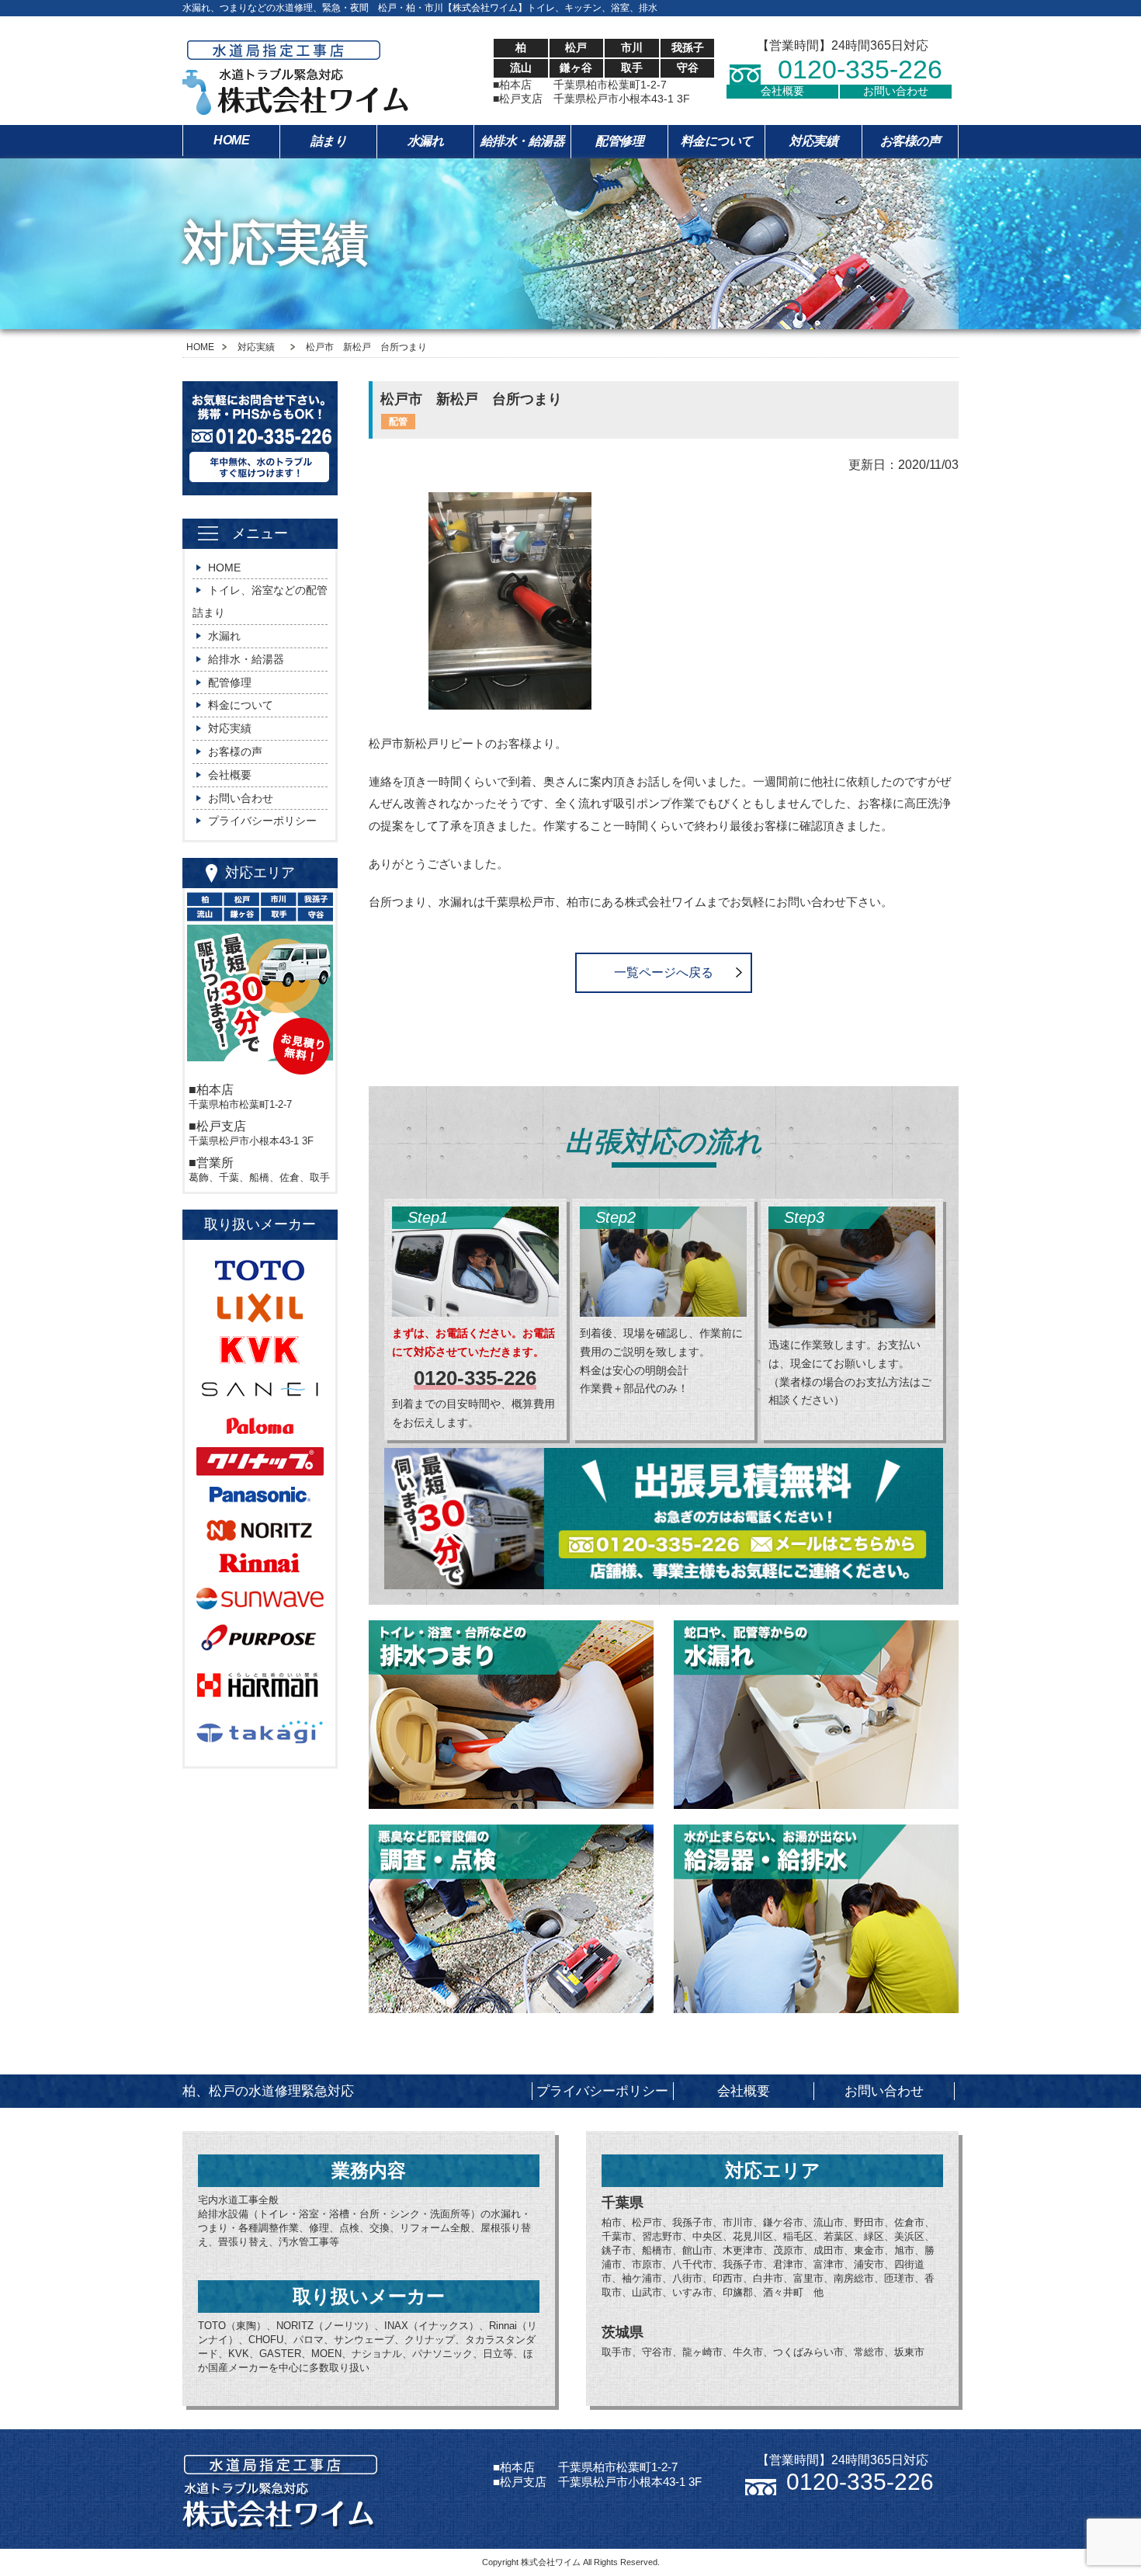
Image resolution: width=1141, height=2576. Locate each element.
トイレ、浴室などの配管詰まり (260, 601)
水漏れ (426, 141)
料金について (717, 141)
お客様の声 (910, 141)
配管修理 (619, 141)
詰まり (329, 141)
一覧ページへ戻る (664, 972)
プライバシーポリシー (262, 821)
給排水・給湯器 (523, 141)
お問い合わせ (896, 91)
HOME (231, 140)
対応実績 (813, 141)
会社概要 (782, 91)
